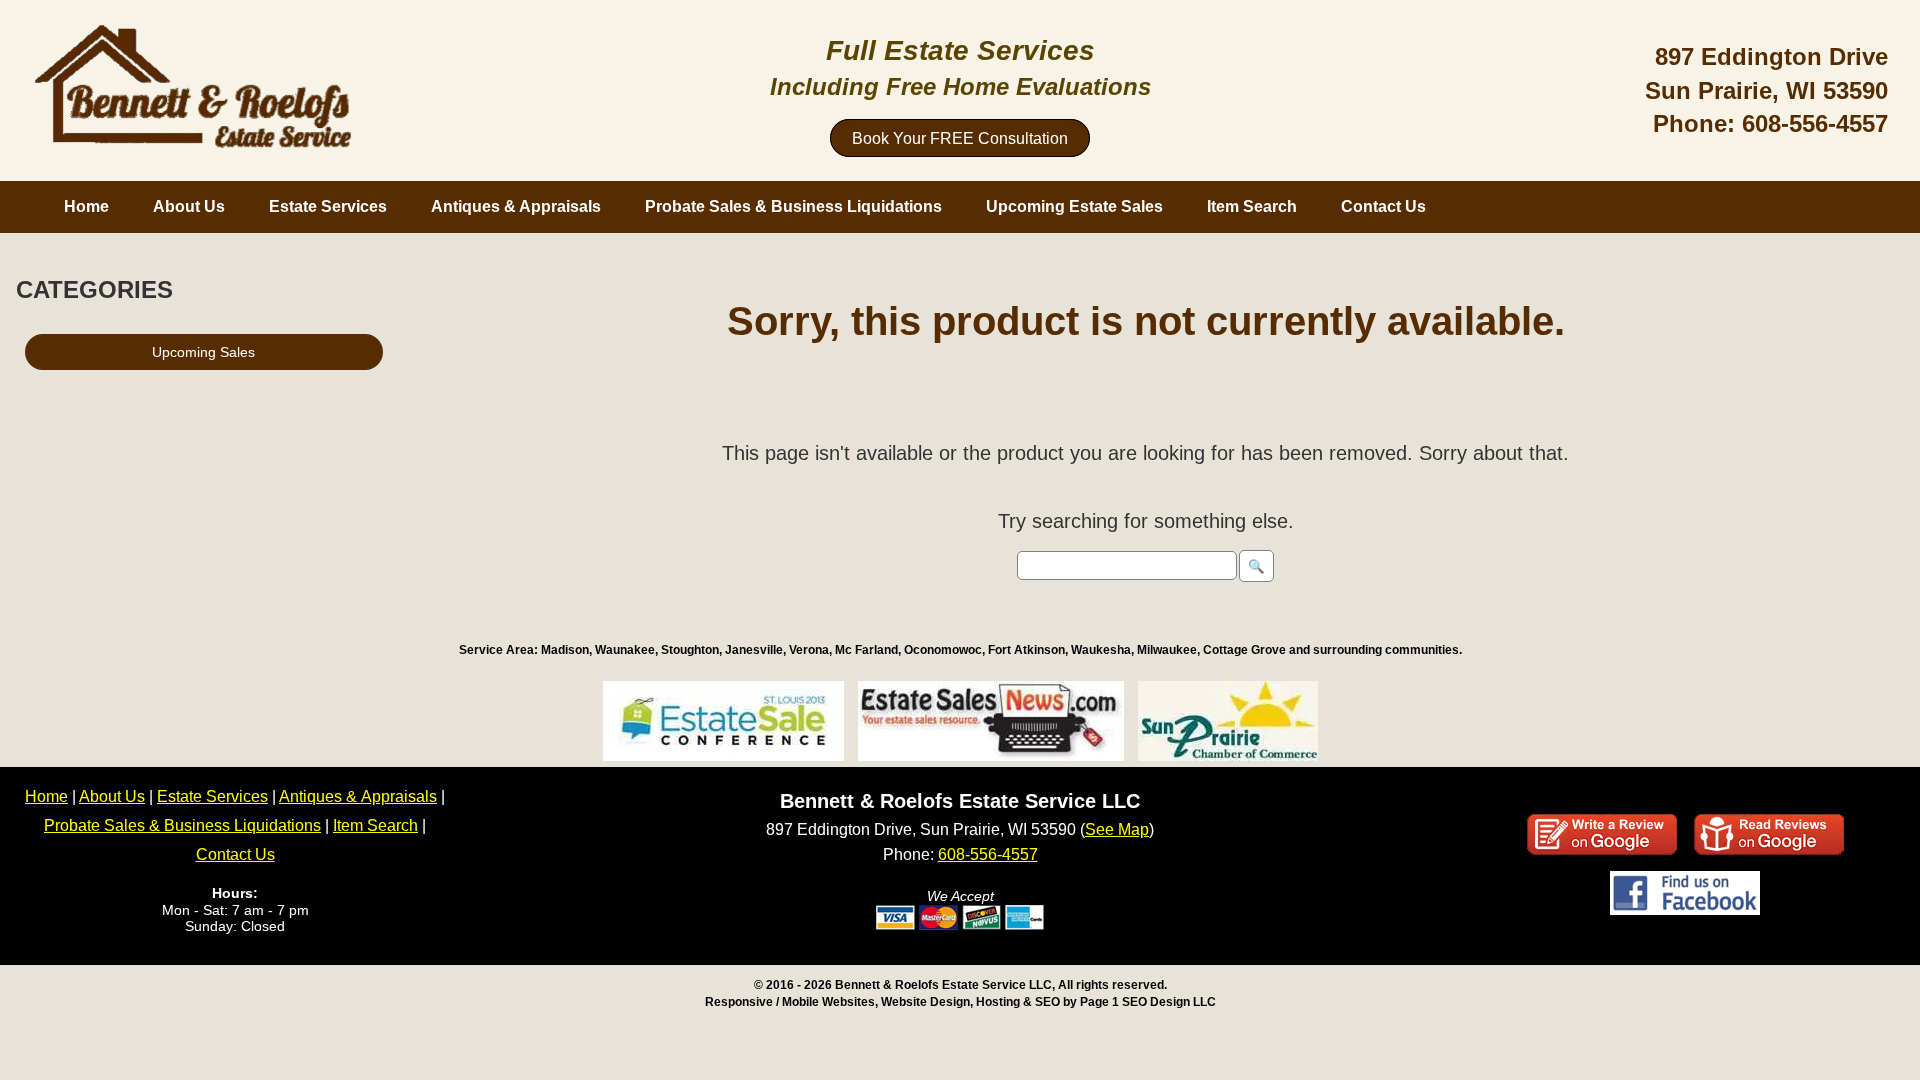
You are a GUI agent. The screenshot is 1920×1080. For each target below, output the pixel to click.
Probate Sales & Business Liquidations (793, 206)
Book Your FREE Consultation (960, 138)
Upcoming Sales (203, 352)
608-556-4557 (1815, 123)
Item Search (1252, 206)
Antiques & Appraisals (516, 206)
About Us (189, 206)
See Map (1117, 829)
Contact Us (1383, 206)
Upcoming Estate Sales (1074, 206)
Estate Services (328, 206)
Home (86, 206)
